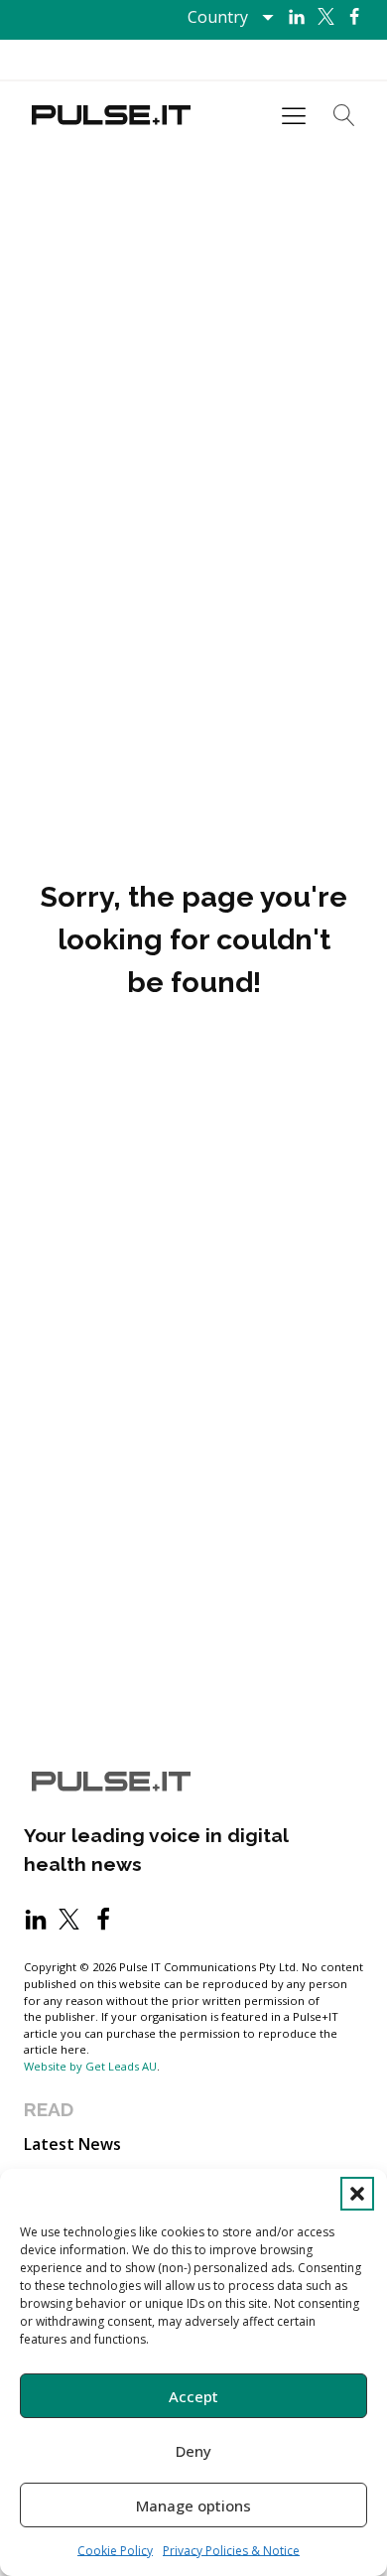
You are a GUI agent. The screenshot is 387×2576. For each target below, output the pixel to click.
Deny (193, 2451)
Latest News (72, 2144)
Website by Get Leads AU (90, 2066)
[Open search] (344, 115)
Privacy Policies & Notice (231, 2551)
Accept (193, 2396)
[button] (357, 2194)
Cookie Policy (115, 2551)
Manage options (193, 2505)
